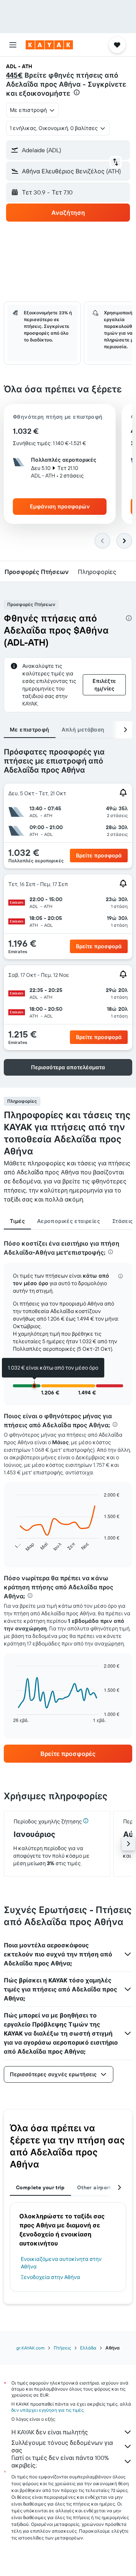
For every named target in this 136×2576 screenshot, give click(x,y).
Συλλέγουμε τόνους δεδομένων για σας (62, 2446)
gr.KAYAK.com (30, 2348)
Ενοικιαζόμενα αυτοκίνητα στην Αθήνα (61, 2263)
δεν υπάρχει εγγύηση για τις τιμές (47, 2410)
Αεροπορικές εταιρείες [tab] (69, 1221)
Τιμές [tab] (17, 1221)
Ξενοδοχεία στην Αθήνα (50, 2277)
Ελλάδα (88, 2348)
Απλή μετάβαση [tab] (83, 730)
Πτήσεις (62, 2348)
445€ (14, 75)
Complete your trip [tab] (40, 2187)
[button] (13, 45)
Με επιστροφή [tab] (30, 730)
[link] (68, 1754)
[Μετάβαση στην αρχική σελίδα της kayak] (49, 45)
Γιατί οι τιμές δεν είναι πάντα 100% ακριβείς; (60, 2461)
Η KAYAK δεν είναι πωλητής (50, 2432)
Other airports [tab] (95, 2187)
